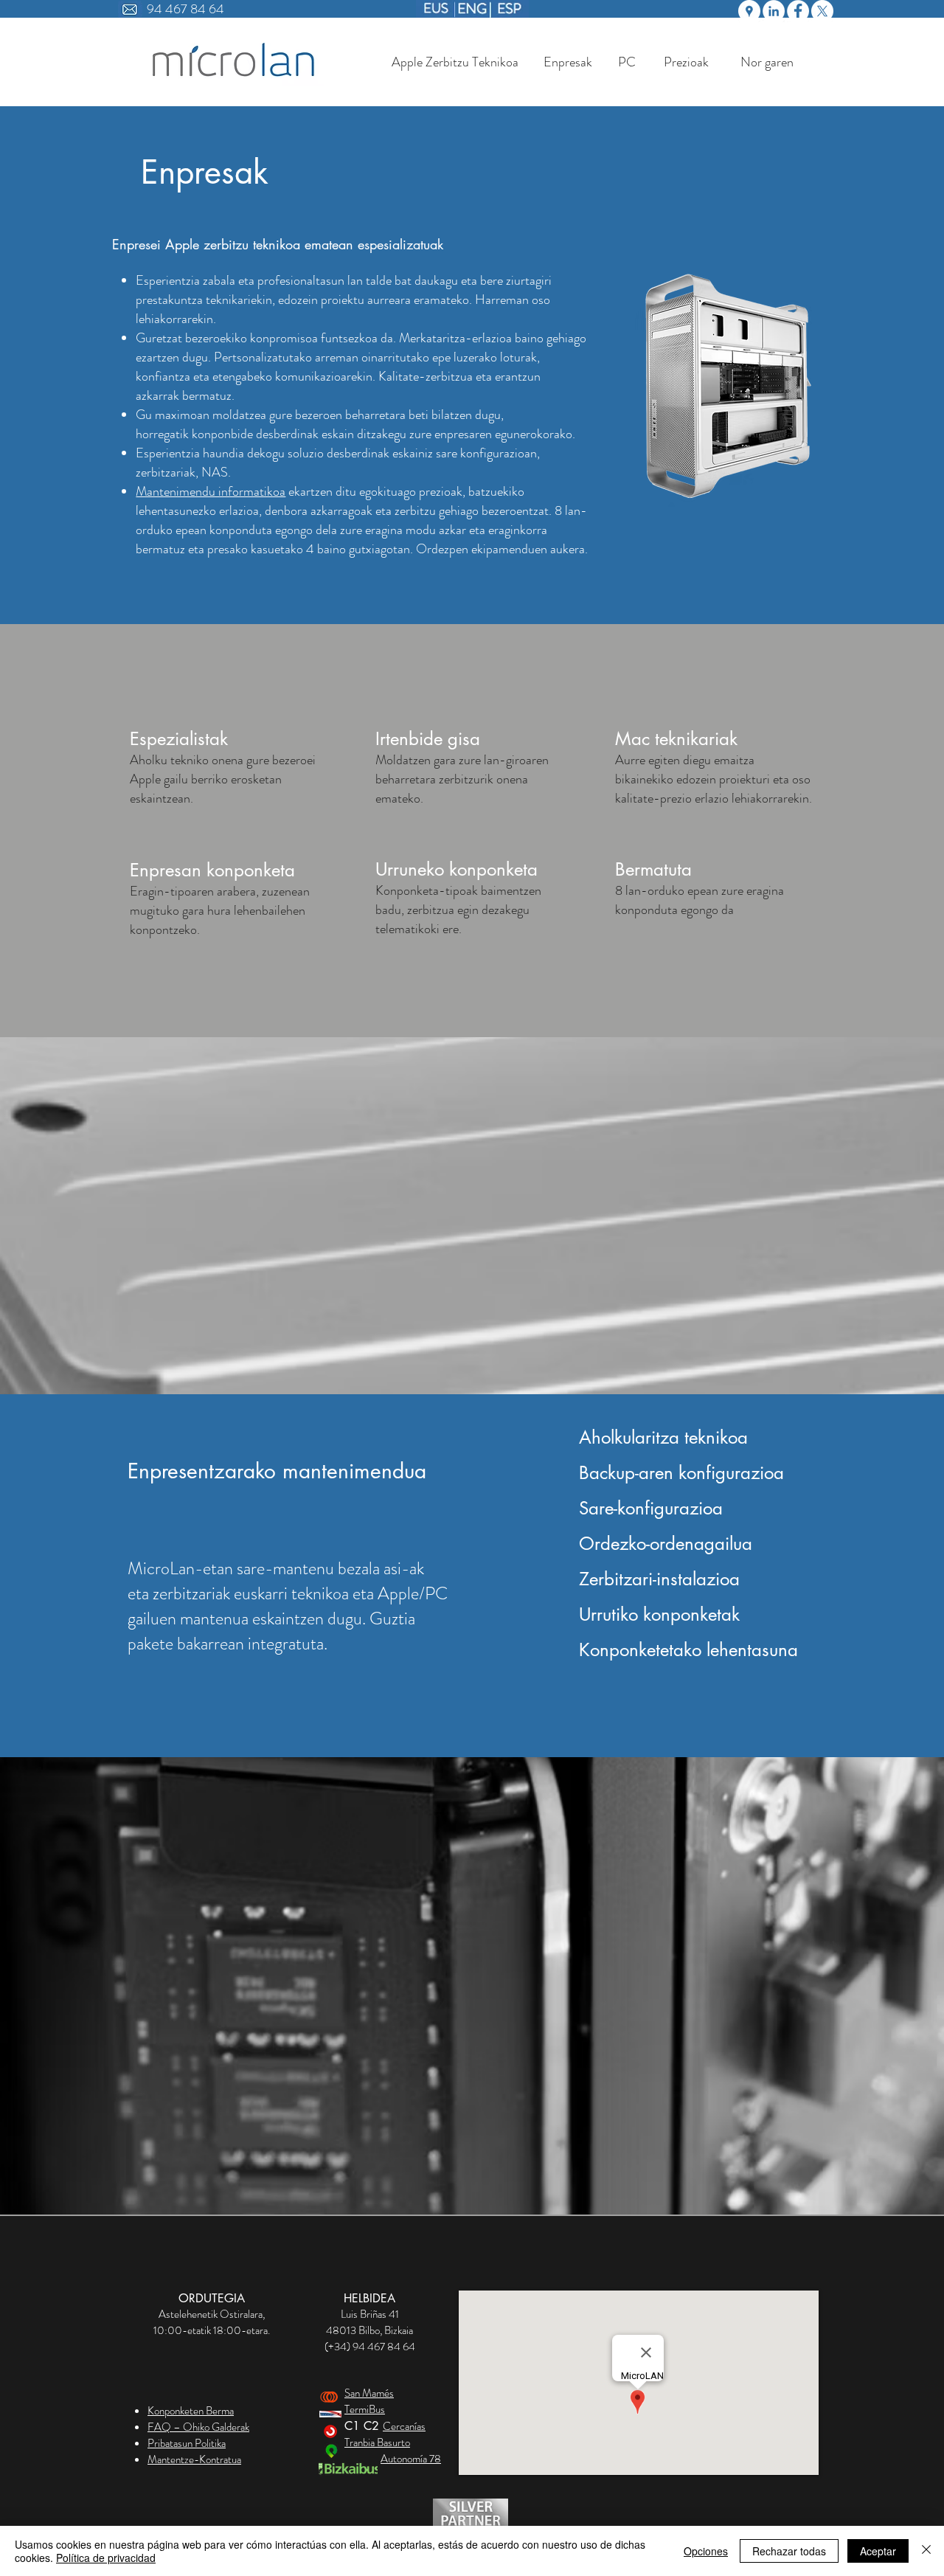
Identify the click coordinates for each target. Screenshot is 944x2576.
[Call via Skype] (369, 2365)
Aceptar (878, 2551)
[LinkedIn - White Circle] (774, 11)
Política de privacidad (106, 2558)
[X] (822, 11)
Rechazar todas (789, 2551)
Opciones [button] (706, 2551)
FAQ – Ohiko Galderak (198, 2427)
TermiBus (365, 2409)
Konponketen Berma (191, 2411)
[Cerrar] (926, 2551)
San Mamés (369, 2393)
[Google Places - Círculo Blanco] (749, 11)
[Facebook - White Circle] (798, 11)
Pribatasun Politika (187, 2443)
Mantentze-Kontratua (194, 2459)
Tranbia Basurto (377, 2442)
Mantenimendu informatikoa (211, 491)
